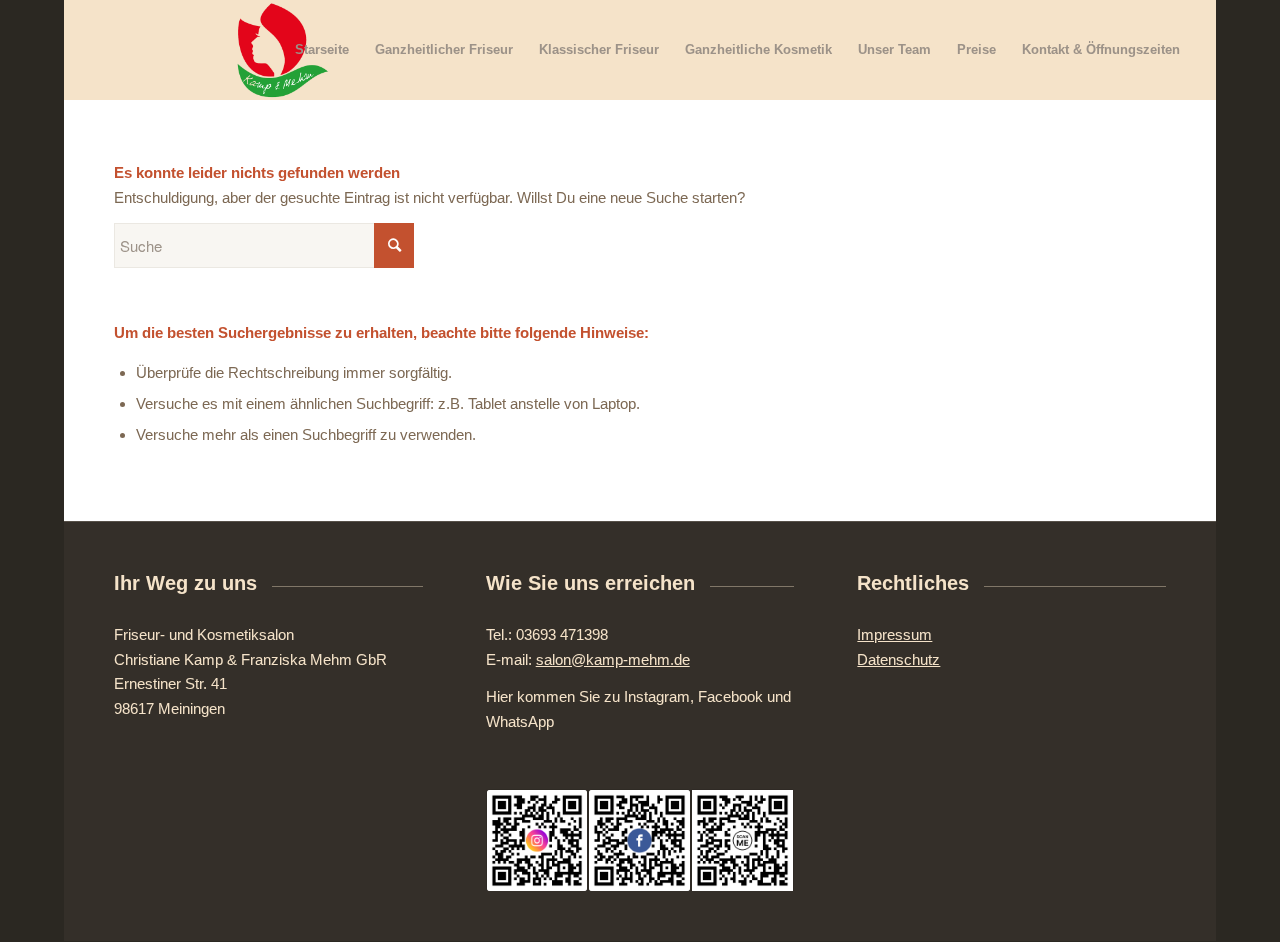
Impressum (894, 634)
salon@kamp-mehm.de (613, 659)
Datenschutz (898, 659)
